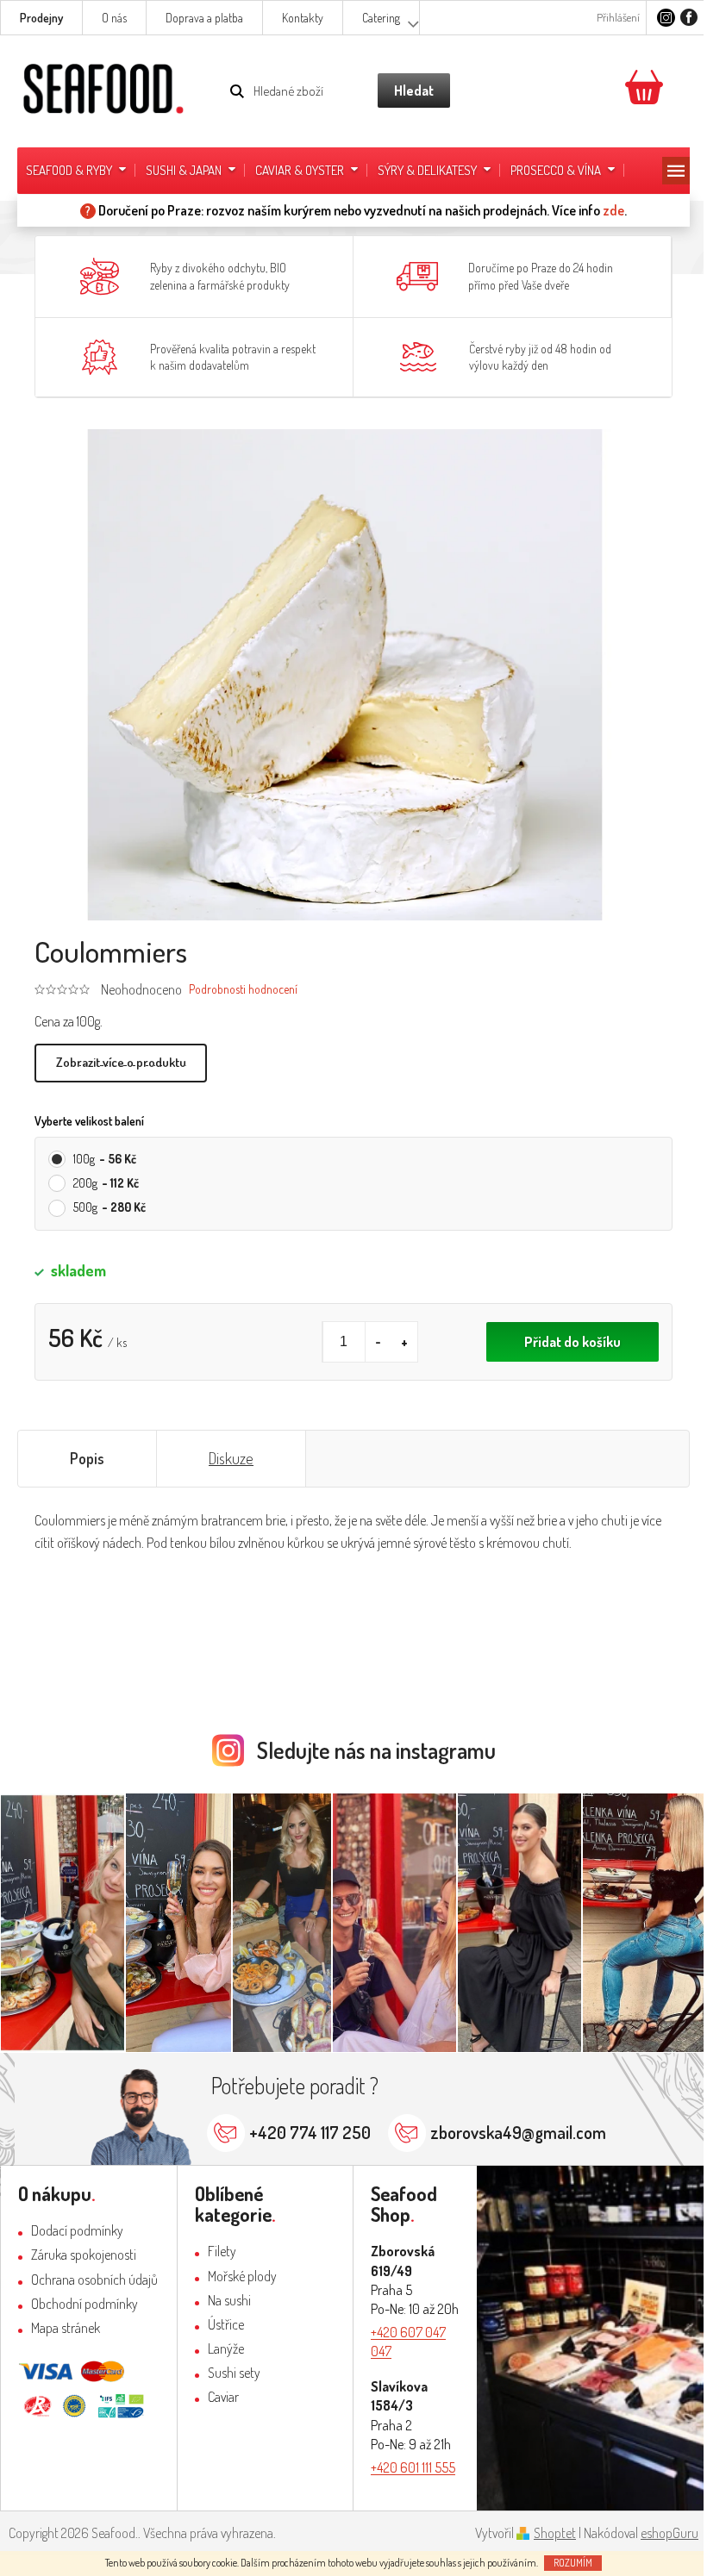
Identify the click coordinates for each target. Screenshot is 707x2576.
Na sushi (229, 2300)
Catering (381, 18)
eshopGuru (669, 2533)
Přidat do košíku (572, 1342)
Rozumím (573, 2563)
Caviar (223, 2397)
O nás (114, 18)
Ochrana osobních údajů (94, 2280)
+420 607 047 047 (408, 2342)
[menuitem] (77, 171)
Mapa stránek (66, 2328)
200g (106, 1183)
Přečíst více (121, 1063)
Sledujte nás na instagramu (376, 1750)
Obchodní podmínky (84, 2304)
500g (109, 1207)
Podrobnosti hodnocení (243, 989)
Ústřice (226, 2324)
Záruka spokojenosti (84, 2255)
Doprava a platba (204, 18)
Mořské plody (242, 2276)
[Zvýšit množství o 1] (404, 1342)
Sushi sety (234, 2373)
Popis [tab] (87, 1458)
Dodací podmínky (77, 2230)
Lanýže (226, 2348)
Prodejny (41, 18)
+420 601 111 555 (413, 2467)
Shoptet (555, 2533)
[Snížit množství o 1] (379, 1342)
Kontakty (303, 18)
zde (613, 210)
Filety (222, 2251)
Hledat (414, 90)
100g (105, 1159)
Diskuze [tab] (231, 1458)
